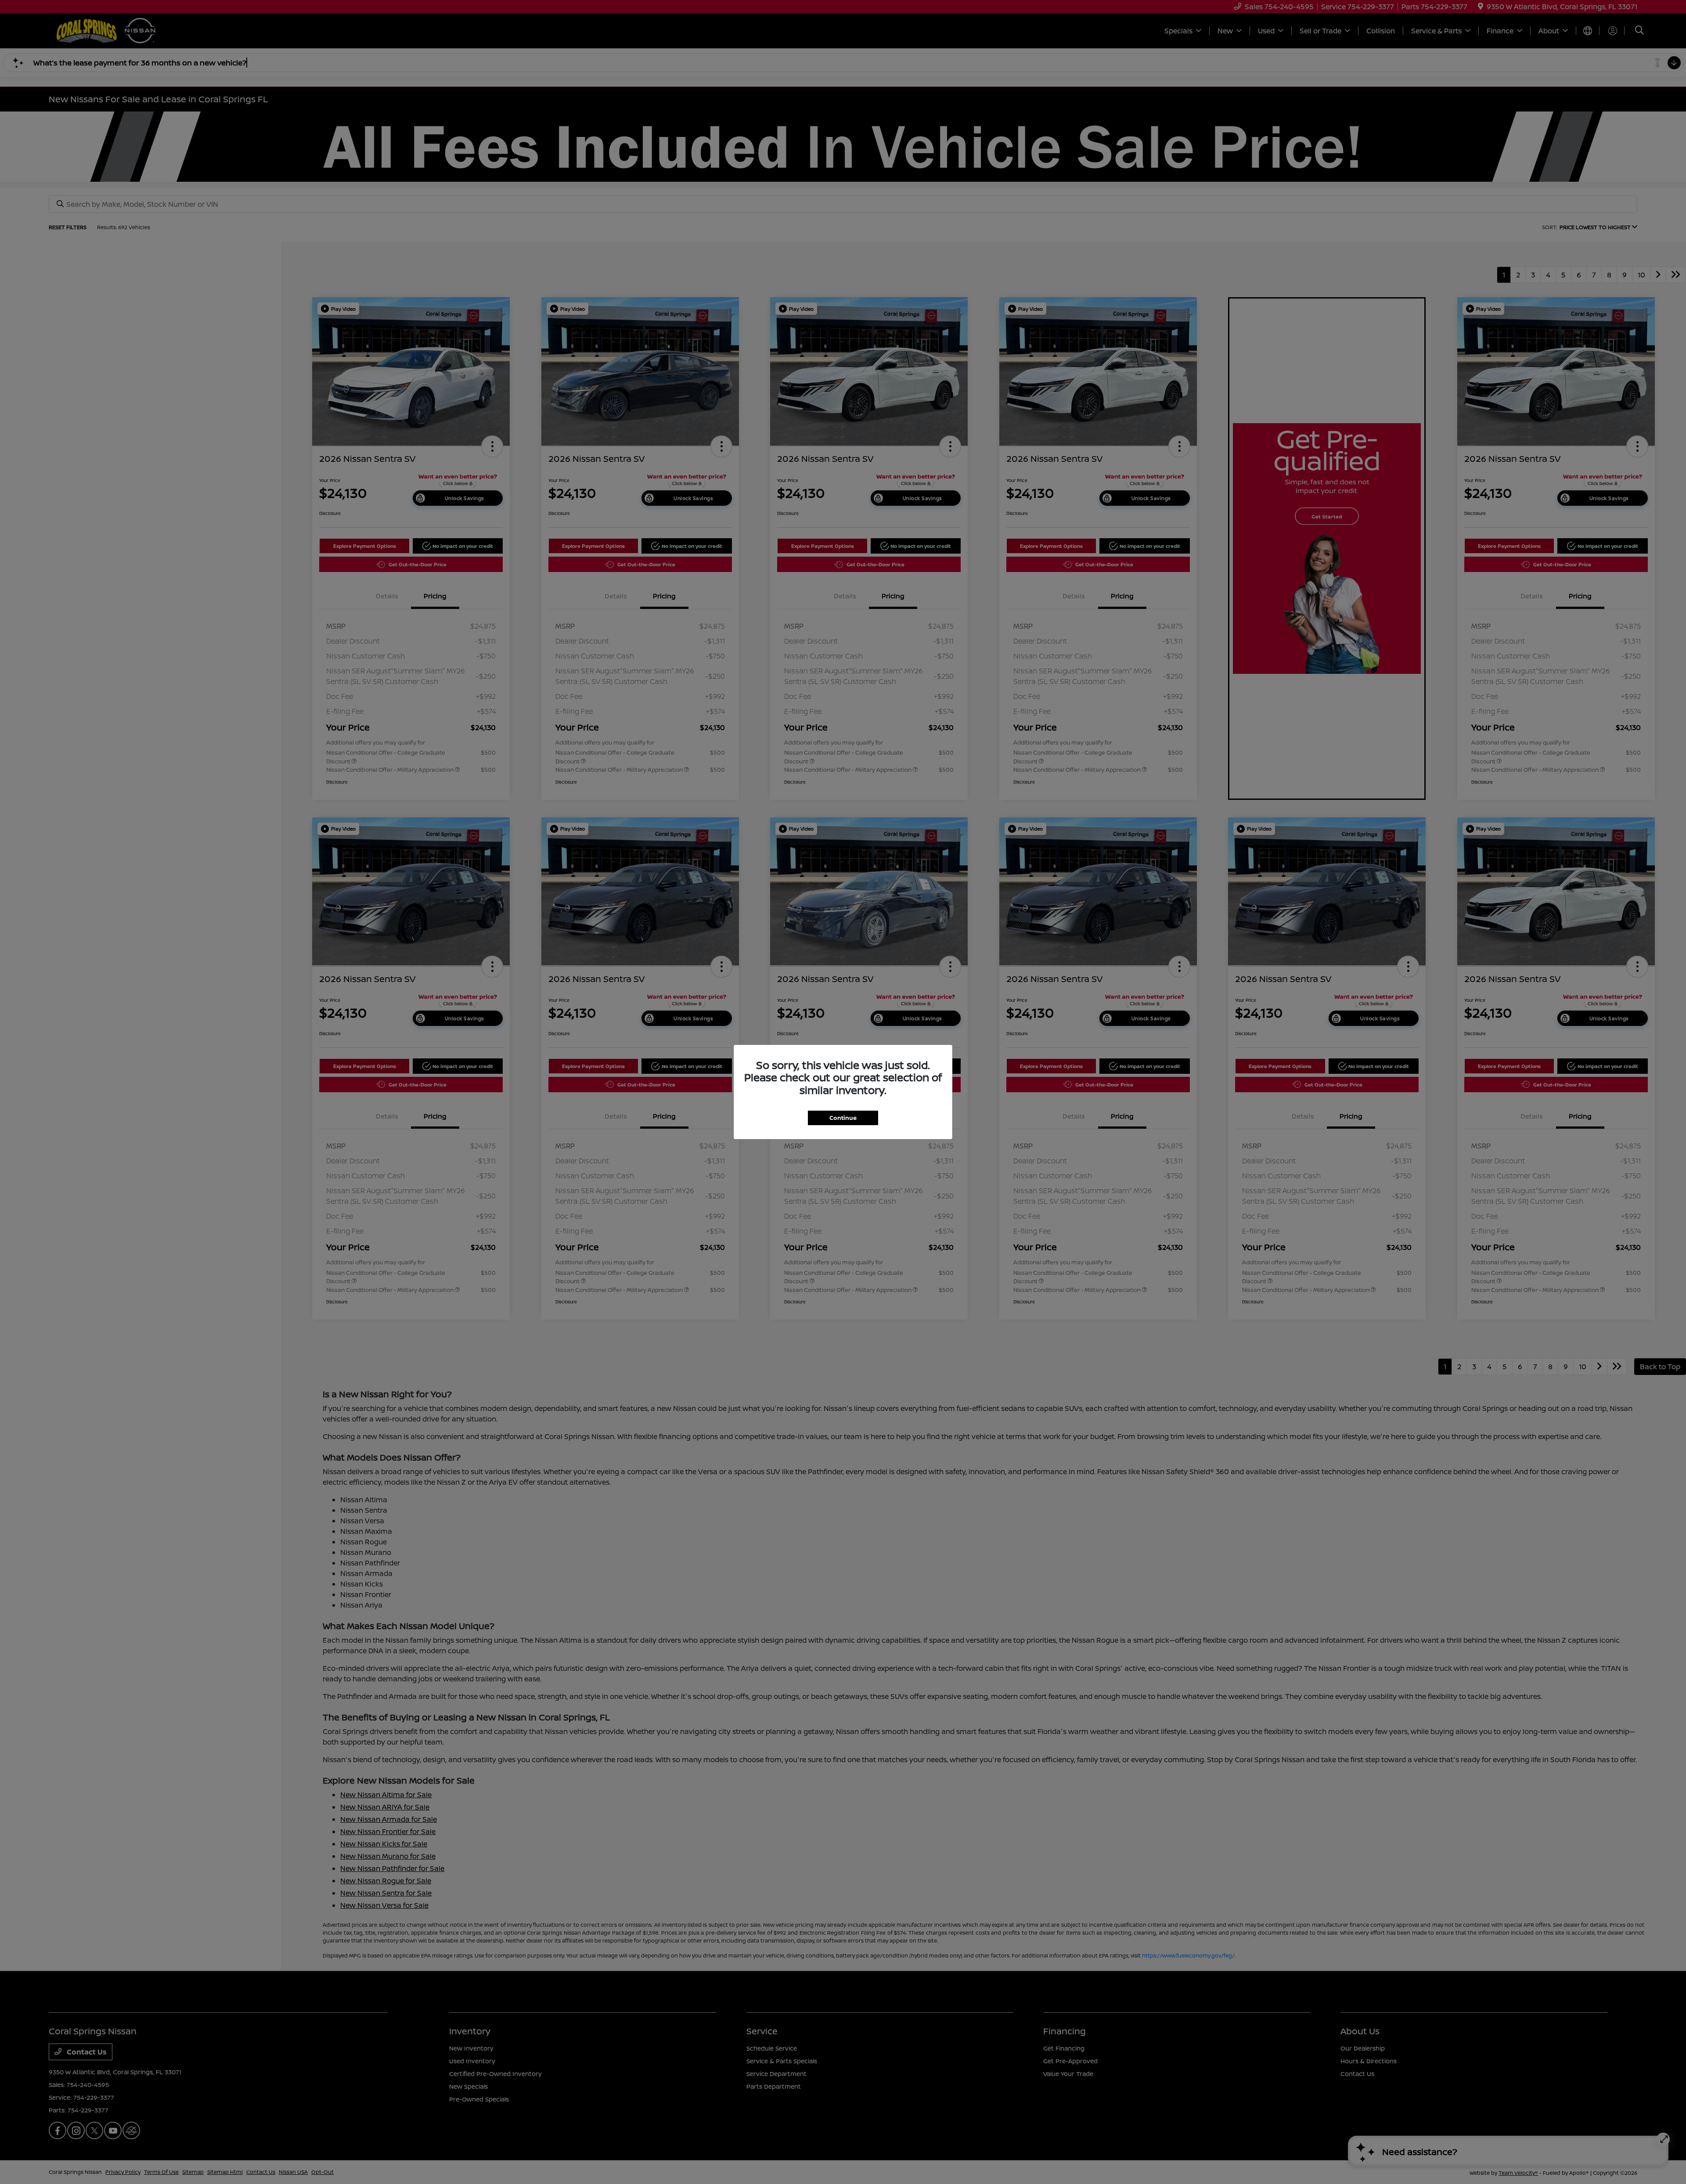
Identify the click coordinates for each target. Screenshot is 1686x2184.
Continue (843, 1118)
